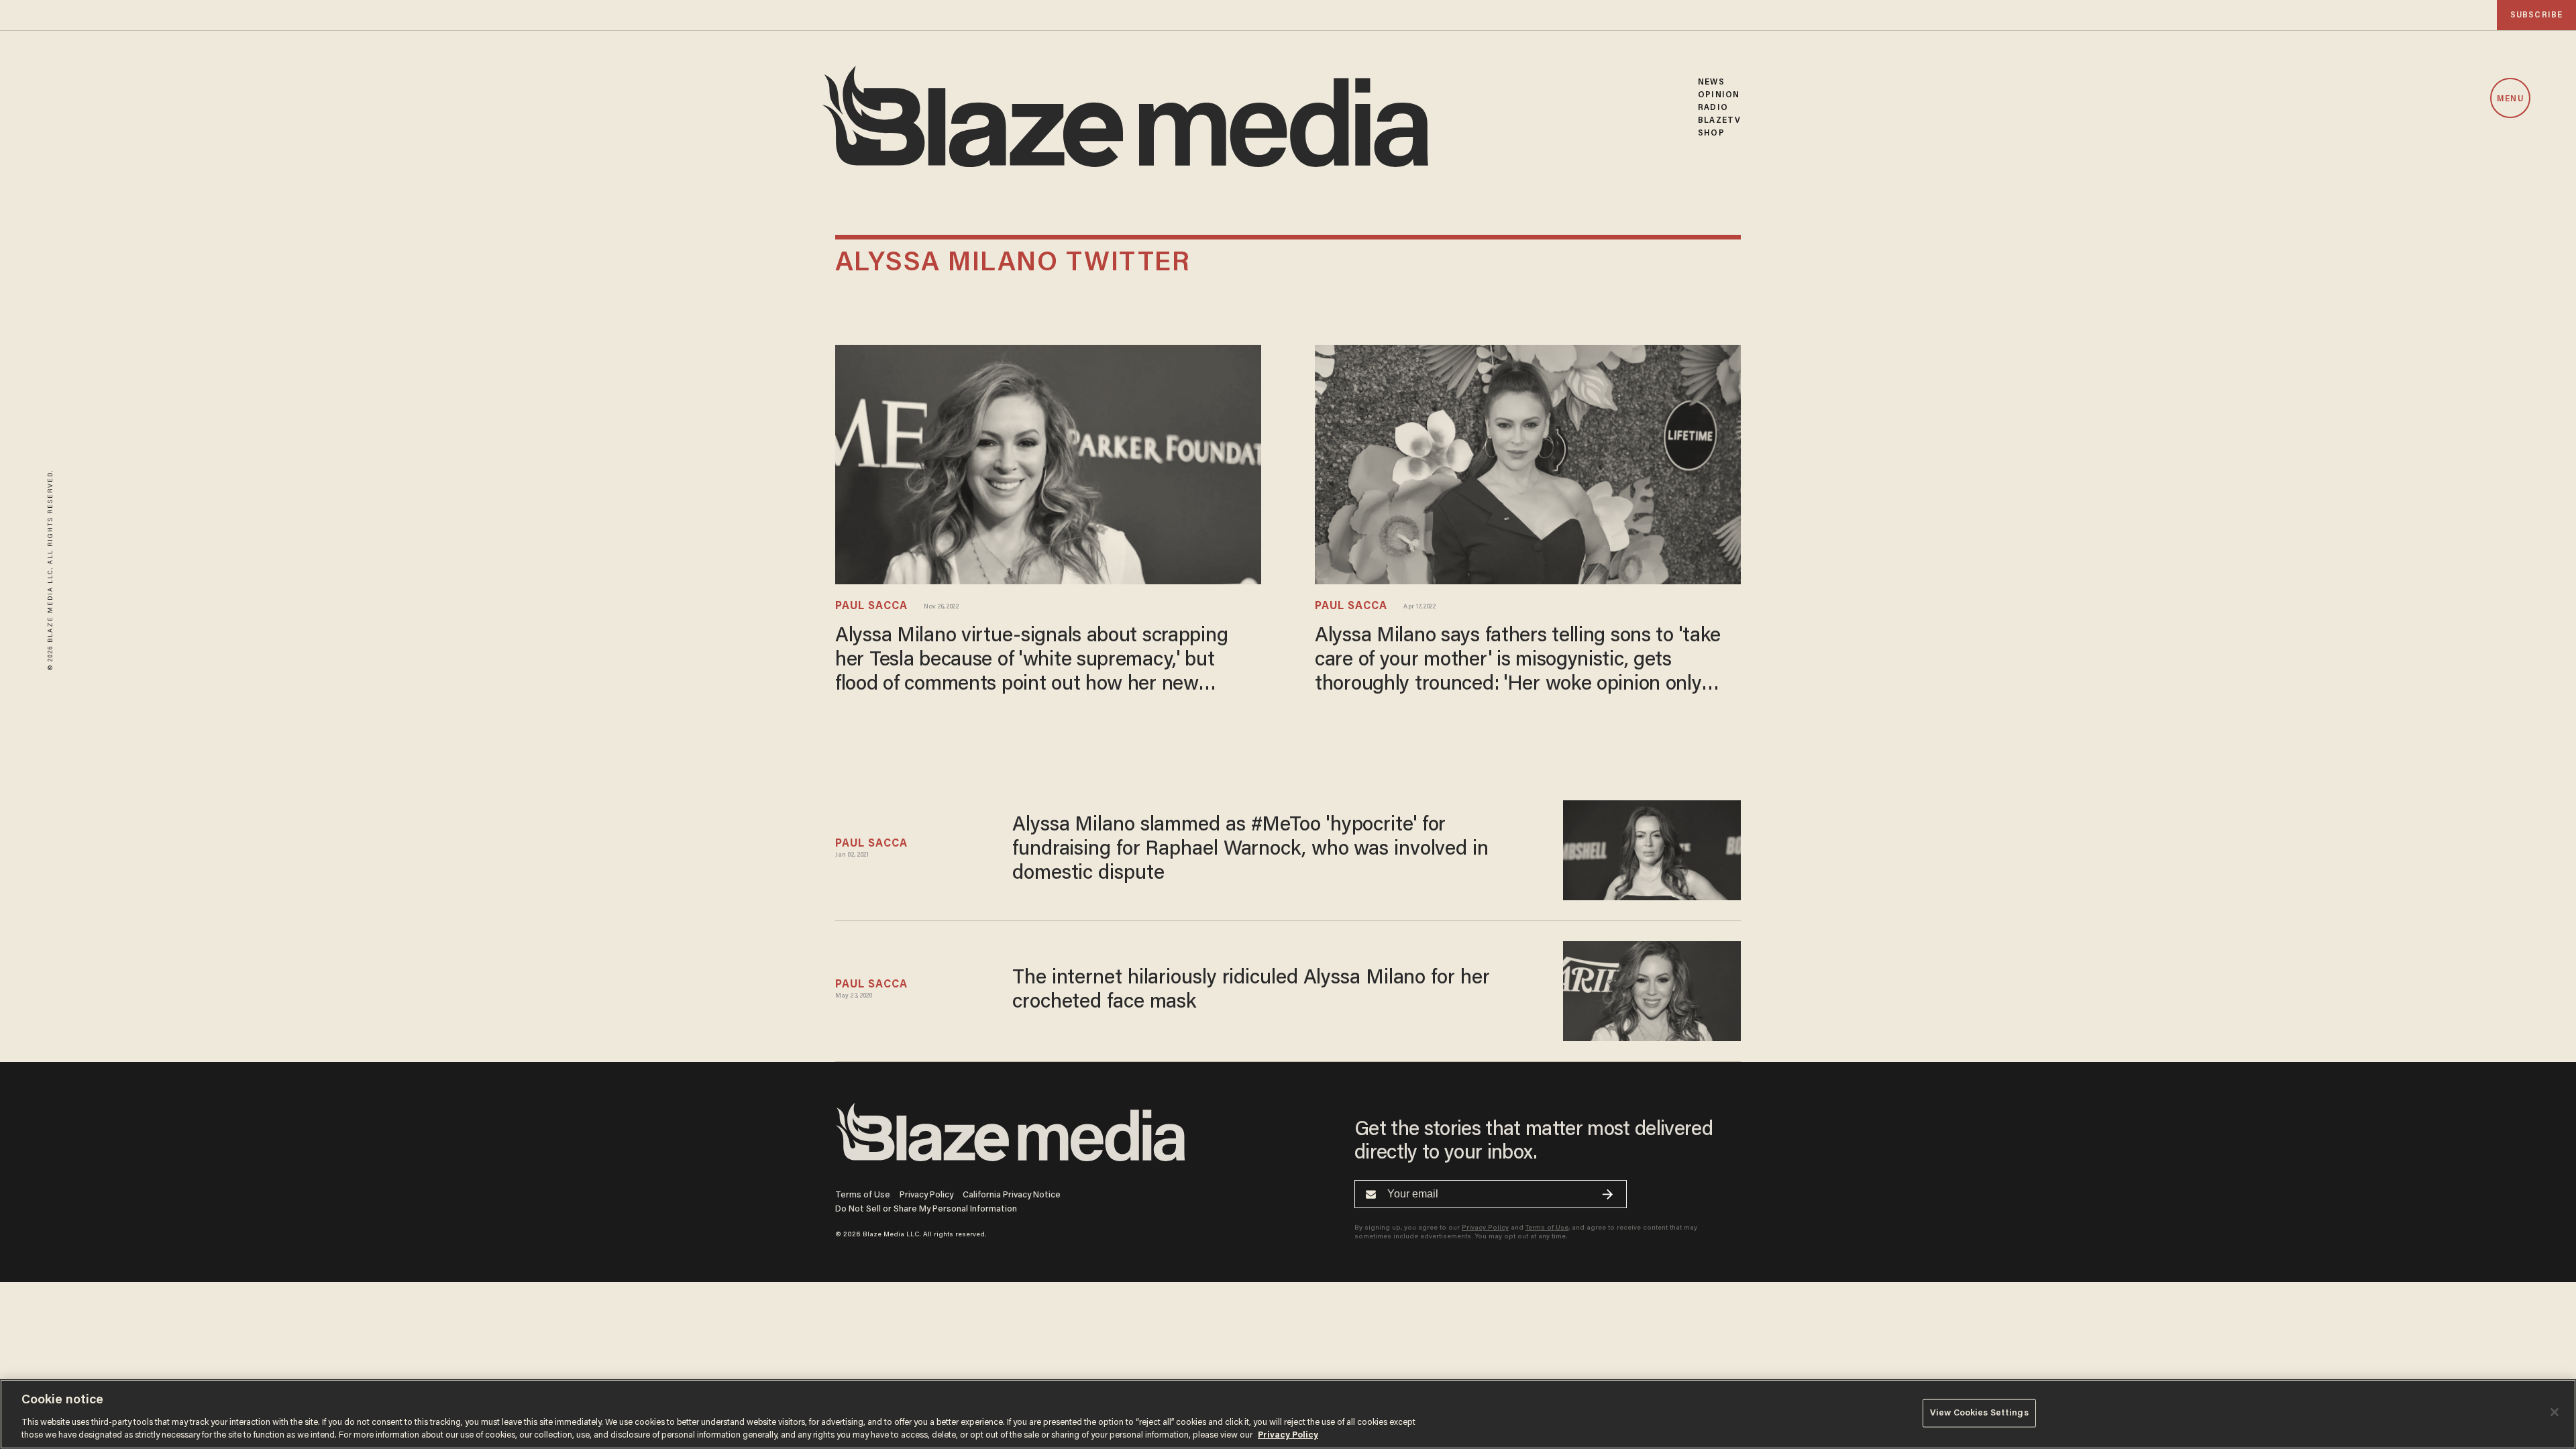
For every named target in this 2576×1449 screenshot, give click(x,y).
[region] (1288, 1414)
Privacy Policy (926, 1195)
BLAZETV (1719, 120)
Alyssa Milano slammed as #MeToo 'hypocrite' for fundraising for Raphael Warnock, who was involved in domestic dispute (1250, 850)
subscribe (2536, 15)
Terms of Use (863, 1195)
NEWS (1711, 82)
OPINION (1719, 95)
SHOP (1711, 133)
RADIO (1713, 108)
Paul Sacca (871, 606)
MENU (2510, 99)
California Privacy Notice (1012, 1195)
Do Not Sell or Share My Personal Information (926, 1209)
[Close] (2555, 1412)
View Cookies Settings (1979, 1413)
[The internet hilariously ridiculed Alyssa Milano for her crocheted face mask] (1652, 989)
